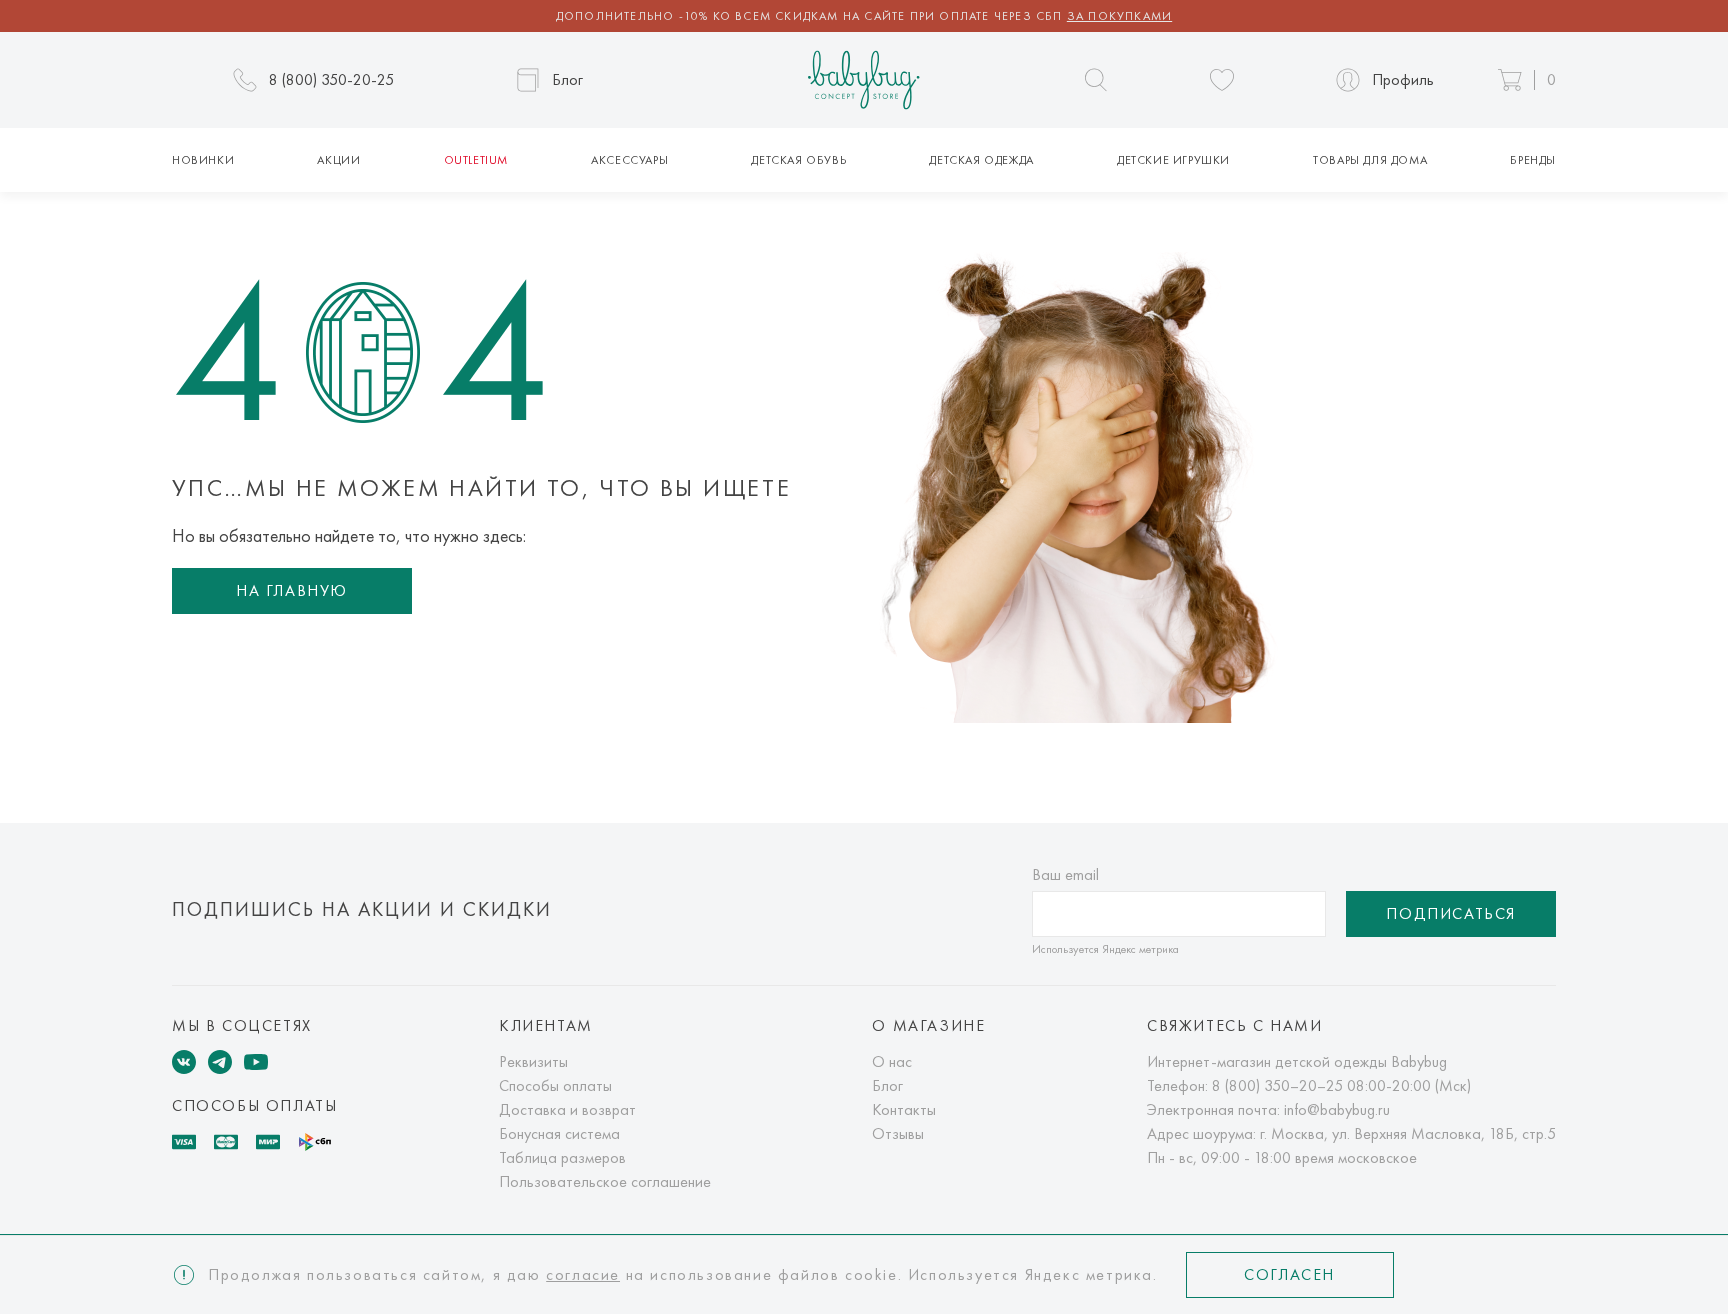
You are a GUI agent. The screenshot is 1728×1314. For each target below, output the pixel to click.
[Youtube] (256, 1062)
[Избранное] (1222, 80)
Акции (338, 160)
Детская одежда (981, 160)
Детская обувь (798, 160)
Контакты (904, 1109)
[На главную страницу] (864, 80)
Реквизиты (533, 1061)
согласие (583, 1274)
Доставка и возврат (567, 1109)
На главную (292, 590)
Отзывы (898, 1133)
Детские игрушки (1173, 160)
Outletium (476, 160)
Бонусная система (559, 1133)
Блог (887, 1085)
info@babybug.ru (1337, 1109)
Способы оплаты (555, 1085)
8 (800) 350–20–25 (1277, 1085)
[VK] (184, 1062)
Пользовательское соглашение (605, 1181)
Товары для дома (1370, 160)
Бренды (1533, 160)
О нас (892, 1061)
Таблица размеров (562, 1157)
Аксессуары (629, 160)
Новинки (203, 160)
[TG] (220, 1062)
